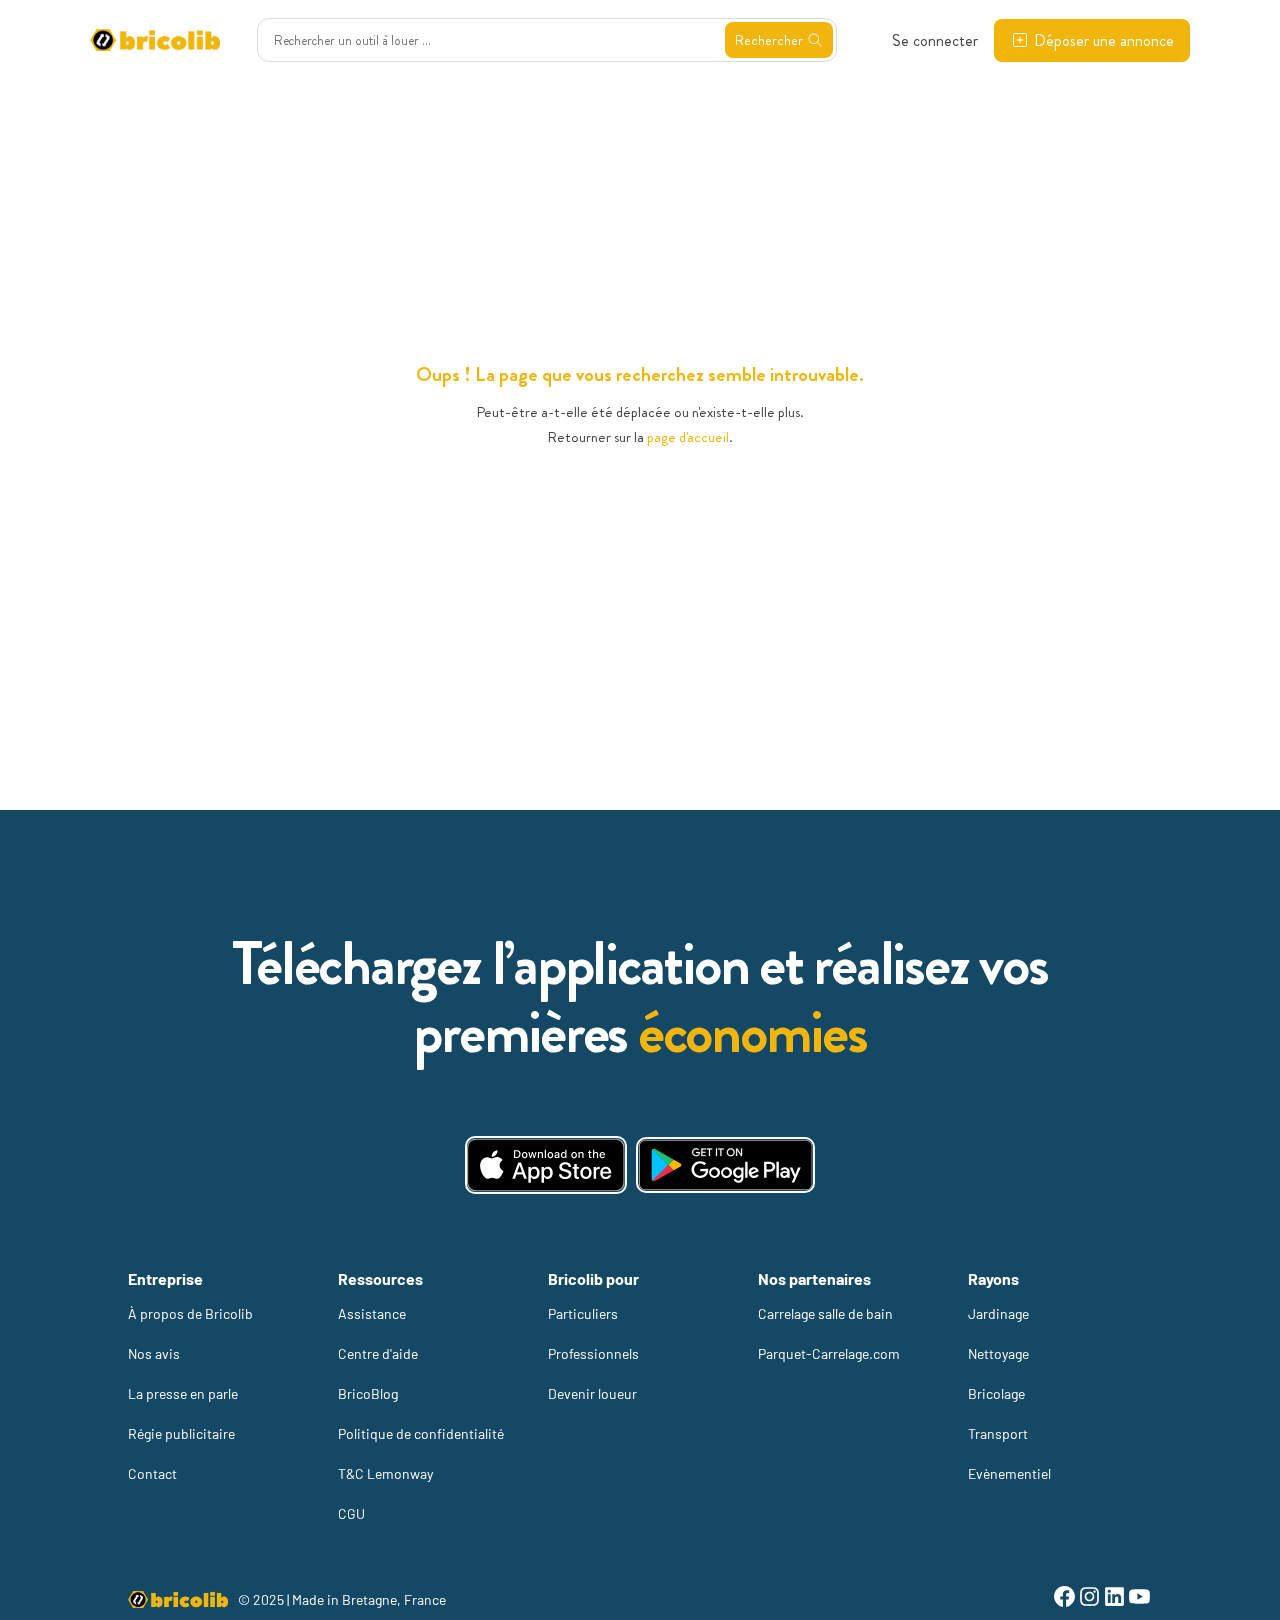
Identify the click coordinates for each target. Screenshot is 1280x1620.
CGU (351, 1513)
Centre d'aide (378, 1353)
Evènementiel (1009, 1473)
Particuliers (583, 1313)
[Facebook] (1064, 1599)
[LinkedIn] (1114, 1599)
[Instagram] (1089, 1599)
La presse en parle (183, 1393)
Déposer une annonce (1104, 40)
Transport (998, 1433)
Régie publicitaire (181, 1433)
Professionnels (593, 1353)
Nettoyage (998, 1353)
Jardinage (998, 1313)
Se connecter (935, 40)
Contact (152, 1473)
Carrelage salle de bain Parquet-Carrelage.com (829, 1333)
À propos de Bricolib (190, 1313)
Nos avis (154, 1353)
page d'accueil (688, 437)
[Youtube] (1139, 1599)
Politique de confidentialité (421, 1433)
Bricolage (996, 1393)
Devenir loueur (592, 1393)
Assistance (372, 1313)
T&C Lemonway (385, 1473)
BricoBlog (368, 1393)
